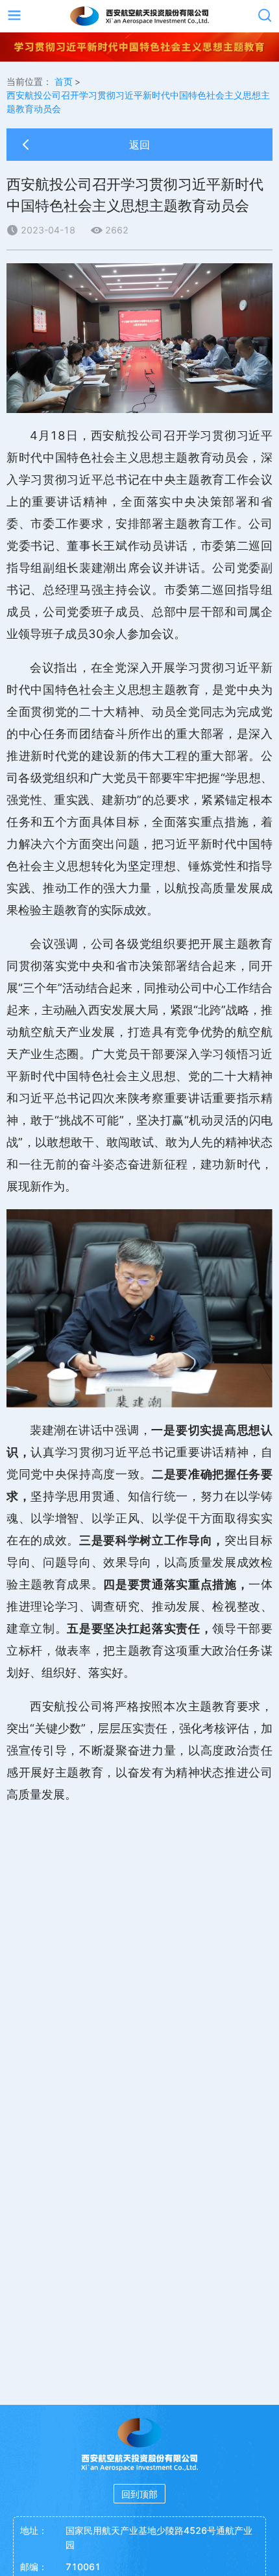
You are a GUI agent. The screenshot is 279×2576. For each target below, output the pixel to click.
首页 (64, 81)
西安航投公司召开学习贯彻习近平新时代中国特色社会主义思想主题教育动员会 (138, 102)
